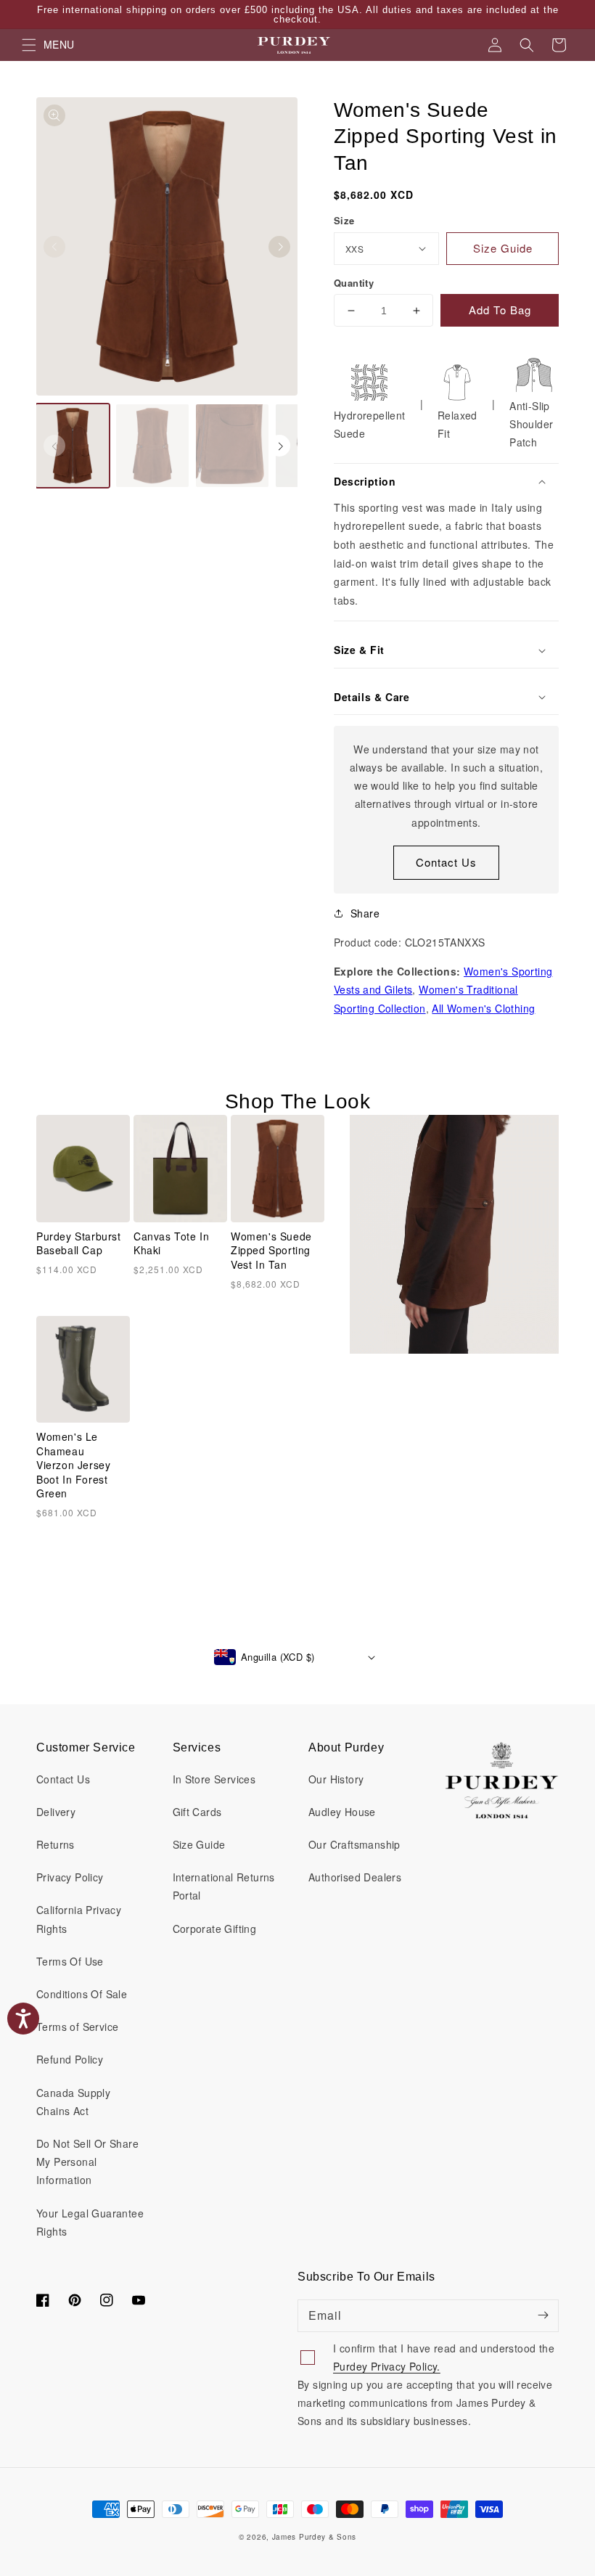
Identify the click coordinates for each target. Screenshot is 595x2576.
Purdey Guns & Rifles (185, 1303)
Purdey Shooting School (192, 1341)
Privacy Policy (255, 1429)
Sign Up (298, 1469)
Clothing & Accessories (189, 1322)
